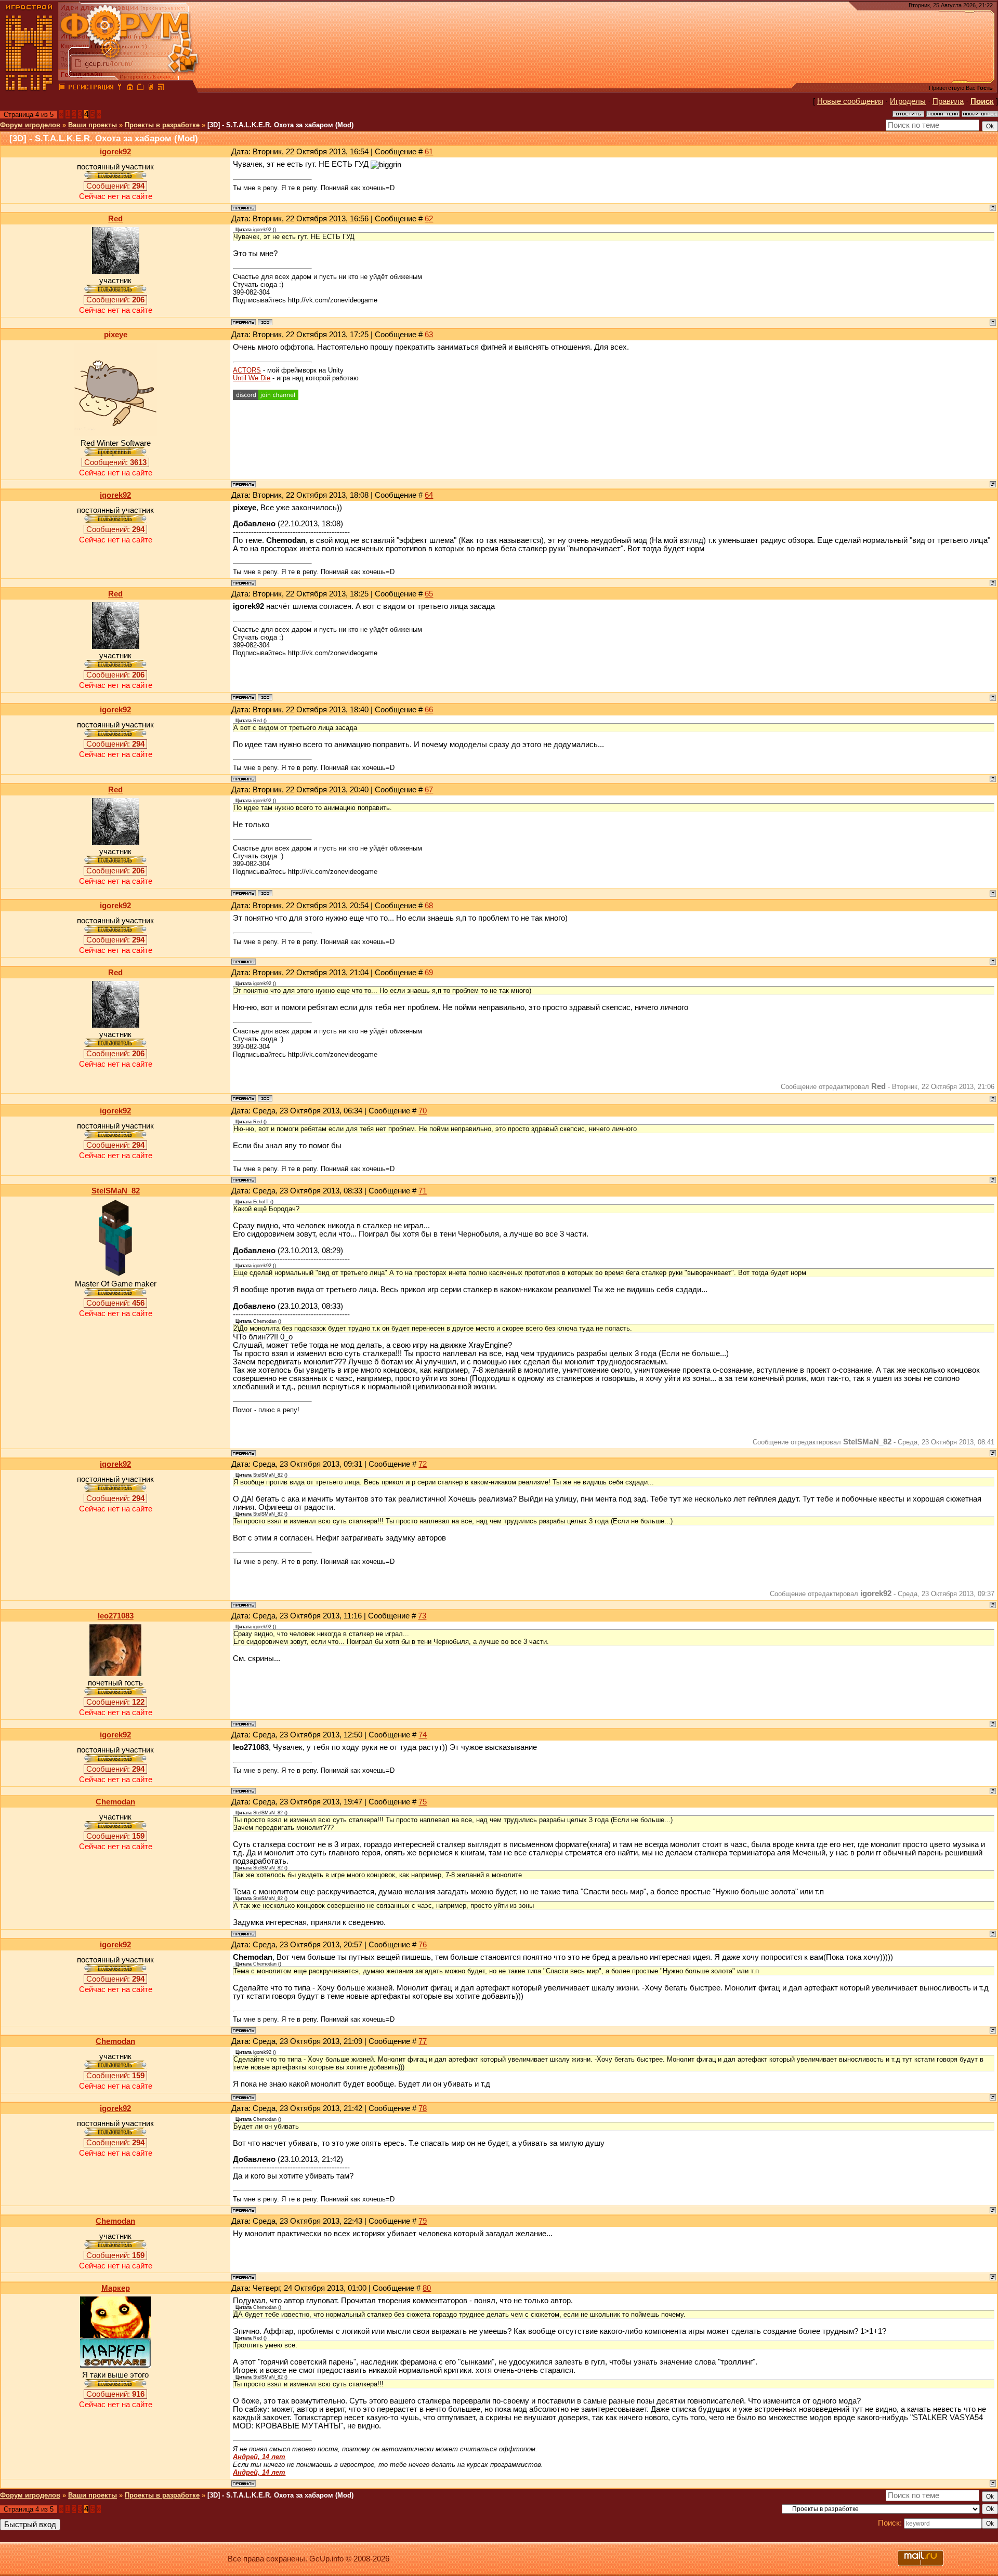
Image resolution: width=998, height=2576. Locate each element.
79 (423, 2221)
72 (423, 1464)
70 (423, 1111)
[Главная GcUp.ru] (29, 88)
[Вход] (120, 88)
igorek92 (115, 152)
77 (423, 2041)
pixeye (116, 335)
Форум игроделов (30, 125)
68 (429, 906)
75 (423, 1802)
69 (429, 973)
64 (429, 495)
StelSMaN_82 (116, 1191)
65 (429, 594)
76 (423, 1945)
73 (422, 1616)
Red (115, 219)
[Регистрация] (91, 88)
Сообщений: (115, 186)
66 (429, 710)
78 (423, 2108)
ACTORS (247, 370)
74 (423, 1735)
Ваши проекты (93, 125)
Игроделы (908, 101)
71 (423, 1191)
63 (429, 335)
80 (427, 2288)
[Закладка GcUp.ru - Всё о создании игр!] (140, 88)
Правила (948, 101)
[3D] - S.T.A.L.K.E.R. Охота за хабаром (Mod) (280, 125)
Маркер (116, 2288)
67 (429, 790)
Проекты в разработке (162, 125)
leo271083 (116, 1616)
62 (429, 219)
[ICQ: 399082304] (265, 322)
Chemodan (115, 1802)
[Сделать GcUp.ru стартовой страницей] (130, 88)
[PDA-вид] (151, 88)
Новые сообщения (850, 101)
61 (429, 152)
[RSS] (161, 88)
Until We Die (252, 378)
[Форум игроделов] (62, 88)
